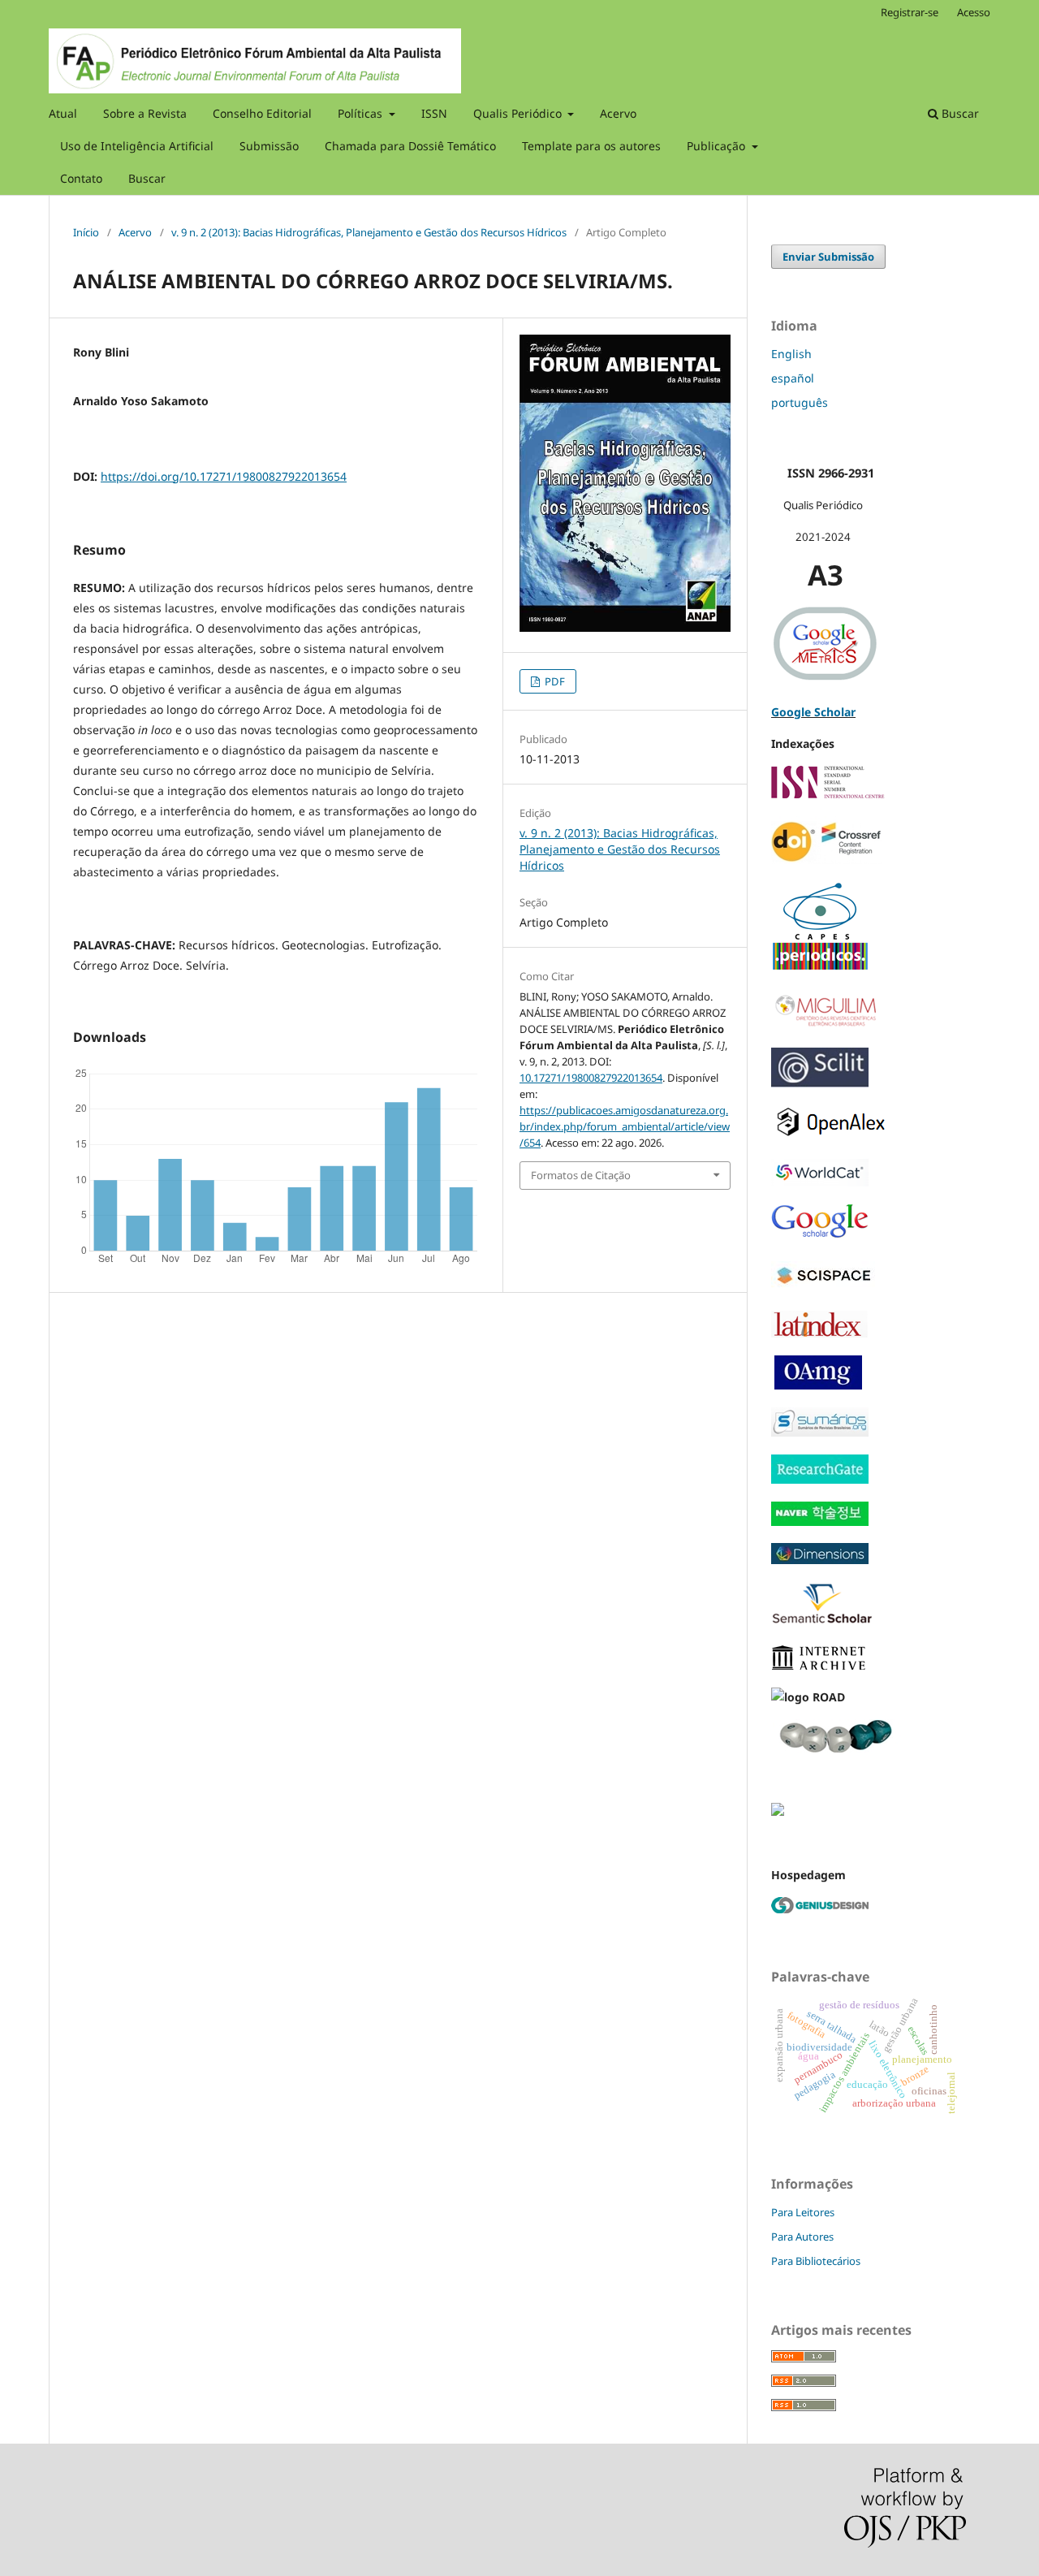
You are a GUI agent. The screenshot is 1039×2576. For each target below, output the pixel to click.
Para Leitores (803, 2212)
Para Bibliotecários (816, 2261)
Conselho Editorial (262, 113)
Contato (81, 178)
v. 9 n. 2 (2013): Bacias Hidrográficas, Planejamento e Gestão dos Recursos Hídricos (369, 232)
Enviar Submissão (828, 257)
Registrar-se (910, 12)
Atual (63, 113)
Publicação (718, 146)
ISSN (434, 113)
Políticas (362, 113)
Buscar (147, 178)
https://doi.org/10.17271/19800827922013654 (224, 476)
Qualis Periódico (519, 113)
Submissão (269, 146)
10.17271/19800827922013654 (591, 1078)
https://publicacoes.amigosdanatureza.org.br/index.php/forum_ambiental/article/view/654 (625, 1126)
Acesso (974, 12)
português (800, 402)
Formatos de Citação (581, 1175)
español (793, 378)
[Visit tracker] (778, 1811)
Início (86, 232)
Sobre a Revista (145, 113)
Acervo (618, 113)
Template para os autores (591, 146)
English (791, 354)
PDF (554, 681)
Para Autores (802, 2237)
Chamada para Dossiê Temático (410, 146)
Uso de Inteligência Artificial (137, 146)
